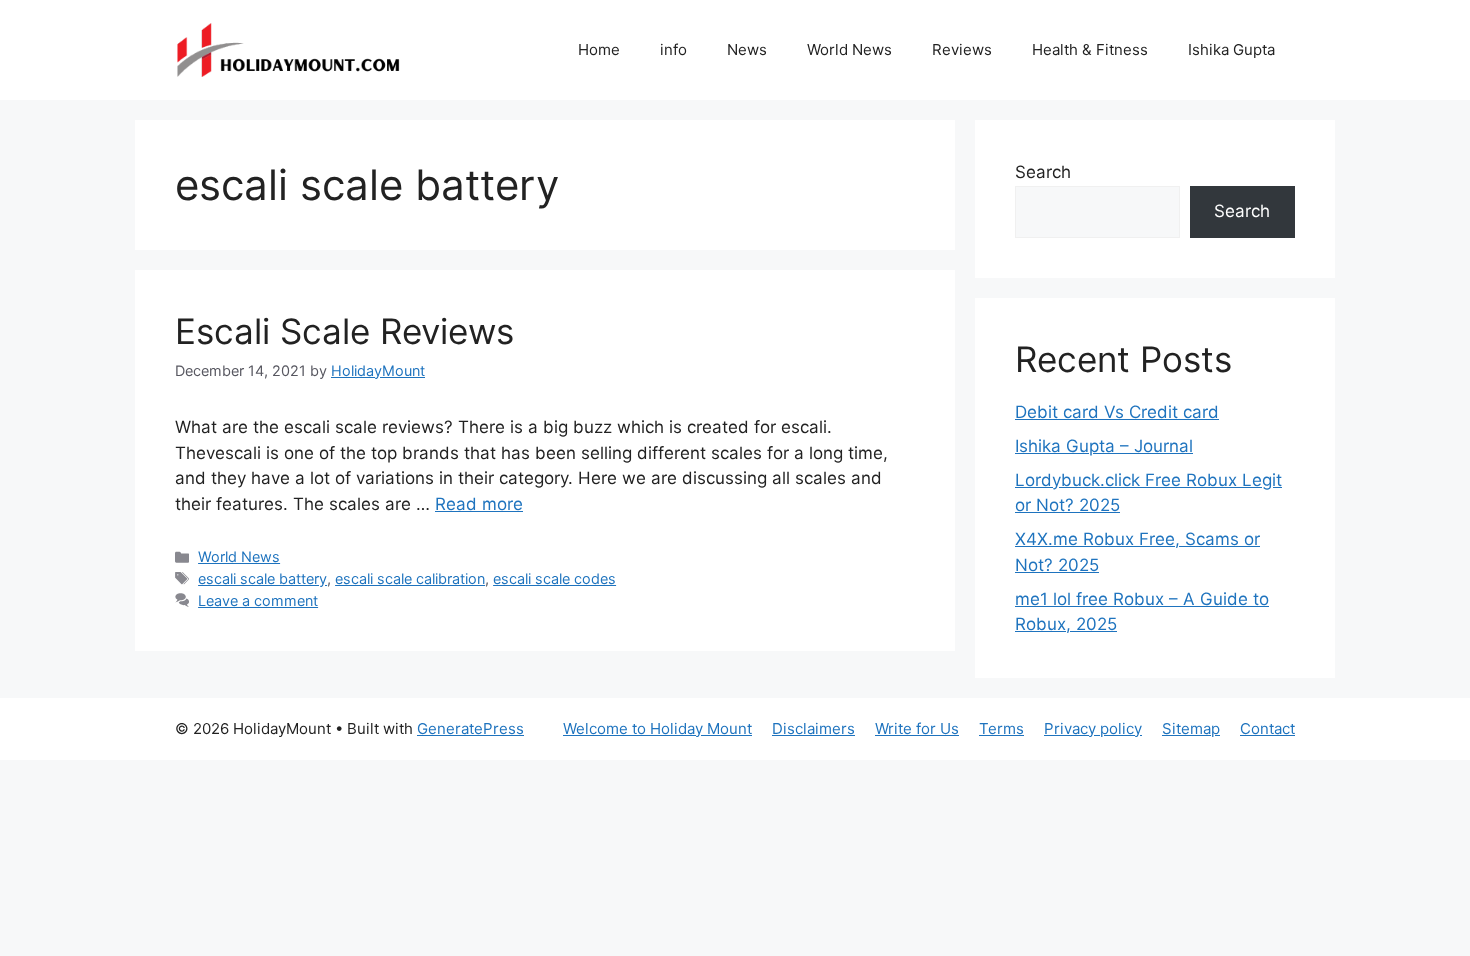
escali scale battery (262, 578)
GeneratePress (470, 728)
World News (849, 49)
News (747, 49)
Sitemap (1191, 728)
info (673, 49)
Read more (479, 504)
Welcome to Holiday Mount (657, 728)
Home (599, 49)
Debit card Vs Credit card (1117, 412)
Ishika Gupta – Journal (1104, 446)
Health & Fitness (1090, 49)
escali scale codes (554, 578)
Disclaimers (813, 728)
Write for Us (917, 728)
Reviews (962, 49)
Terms (1001, 728)
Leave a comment (258, 600)
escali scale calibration (410, 578)
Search (1043, 172)
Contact (1267, 728)
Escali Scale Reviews (344, 331)
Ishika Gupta (1231, 49)
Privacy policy (1093, 728)
